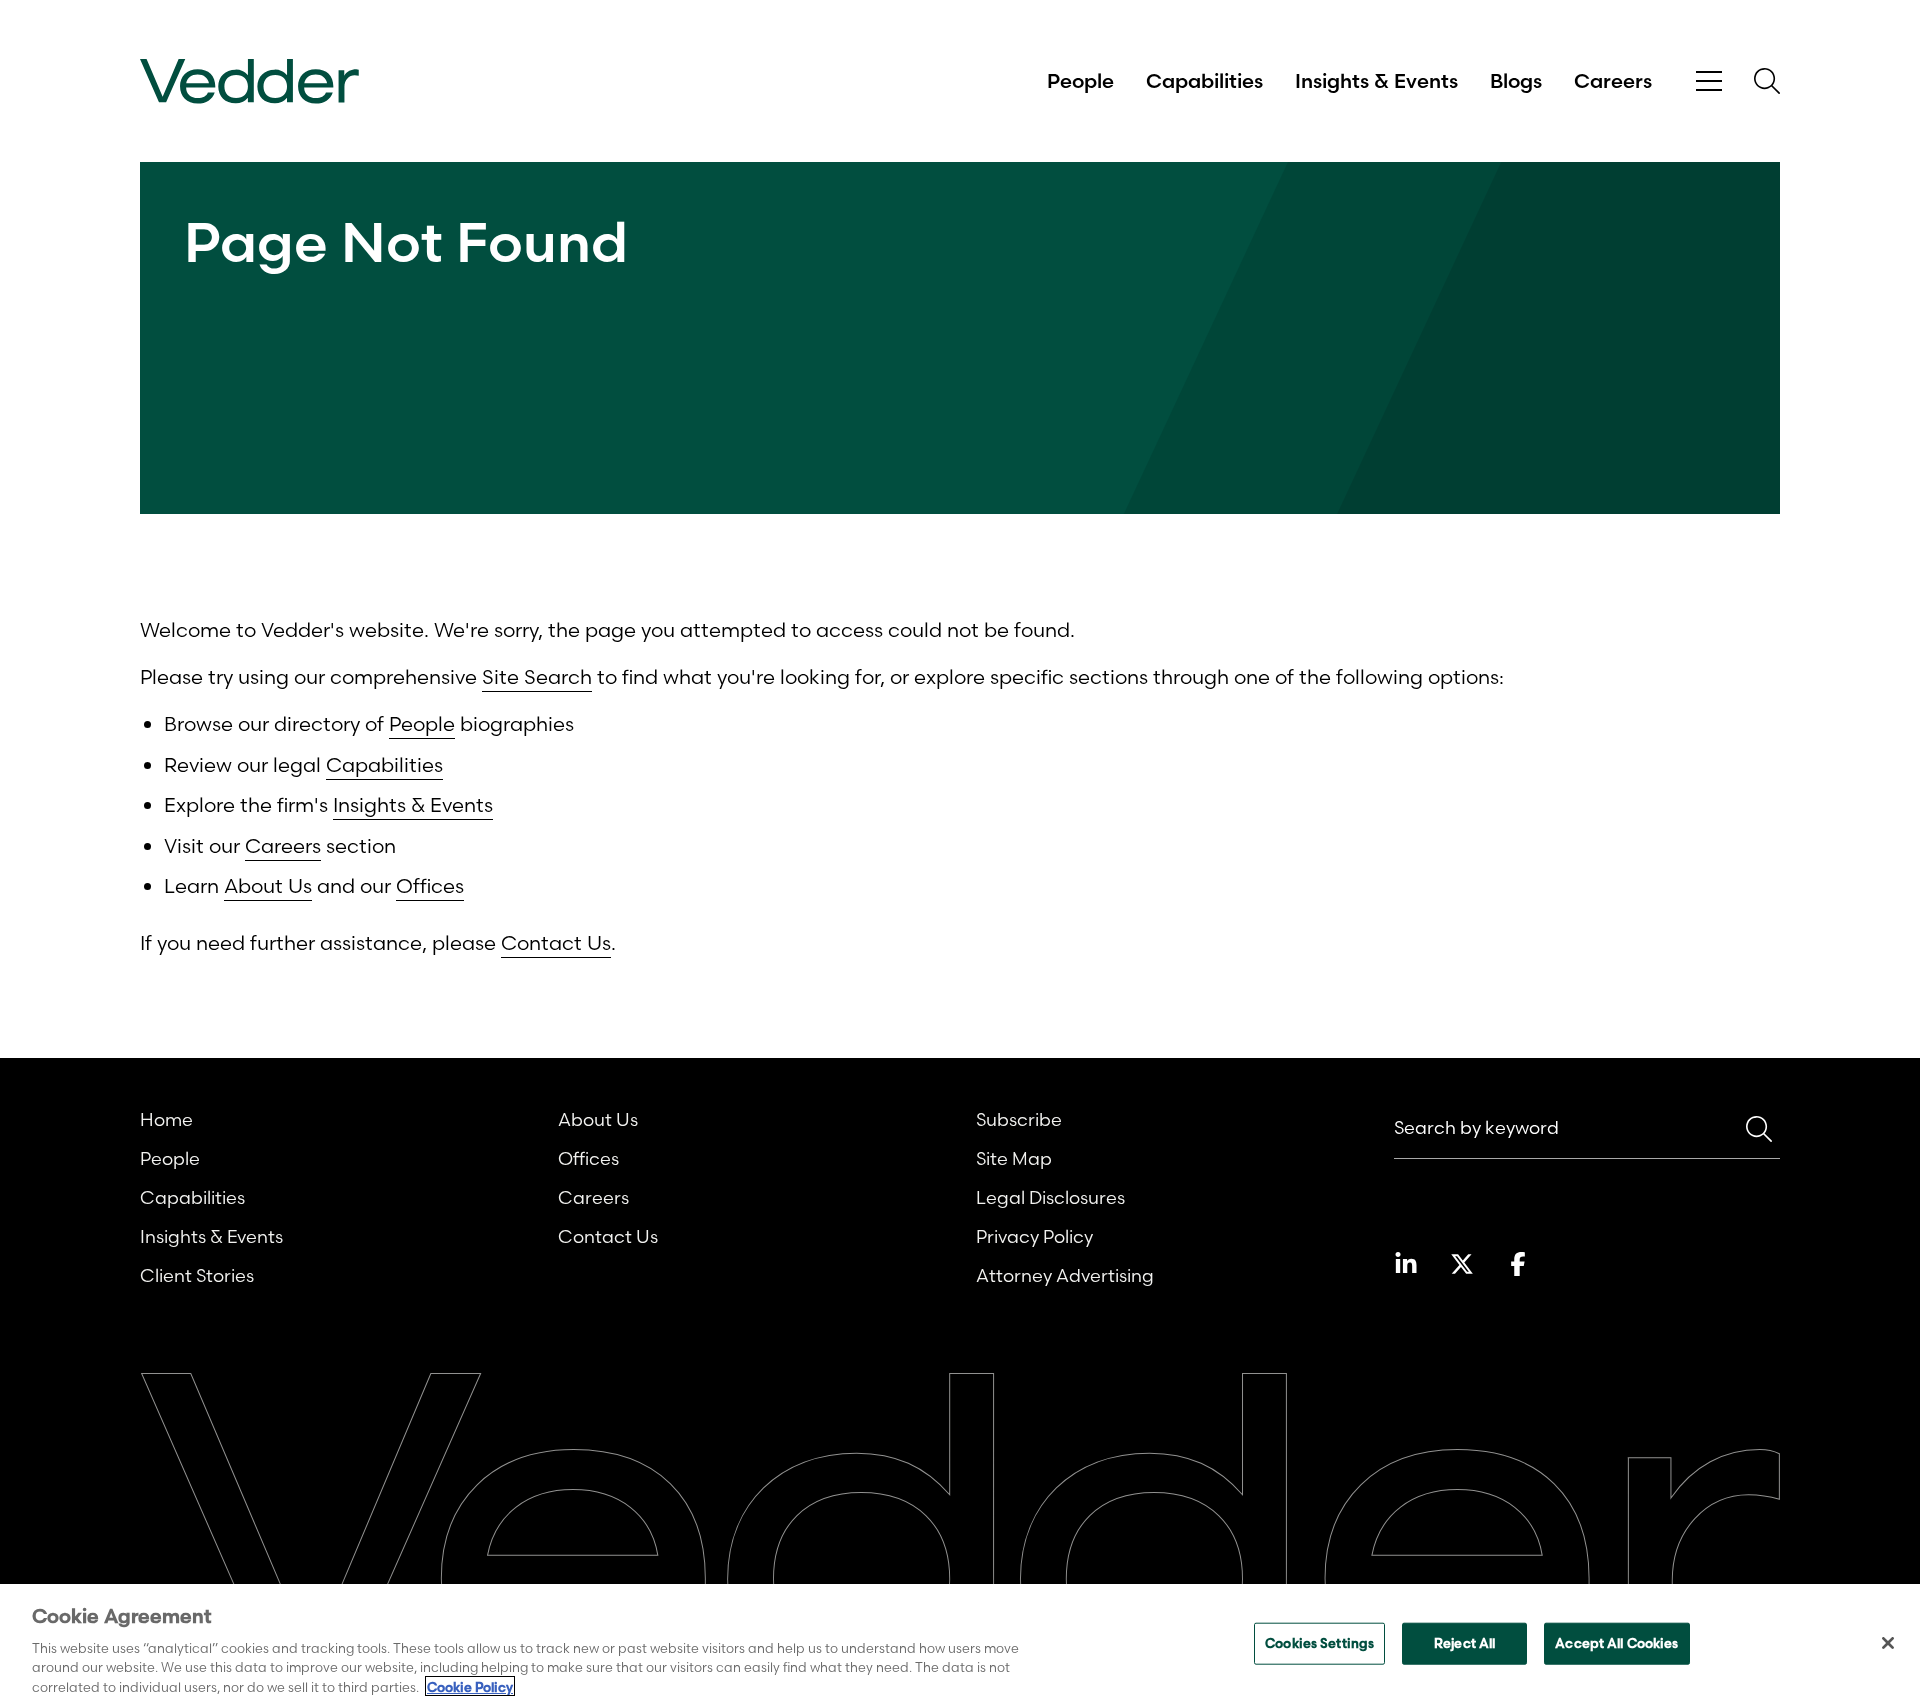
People (1080, 81)
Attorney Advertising (1065, 1275)
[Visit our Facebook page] (1518, 1264)
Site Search (537, 676)
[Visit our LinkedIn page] (1406, 1264)
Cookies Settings (1319, 1643)
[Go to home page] (249, 81)
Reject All (1464, 1643)
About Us (268, 885)
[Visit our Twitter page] (1462, 1264)
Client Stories (197, 1275)
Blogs (1516, 81)
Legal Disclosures (1050, 1197)
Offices (430, 885)
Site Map (1014, 1158)
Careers (1613, 81)
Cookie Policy (470, 1686)
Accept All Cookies (1616, 1643)
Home (166, 1119)
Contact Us (556, 942)
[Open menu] (1709, 81)
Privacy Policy (1034, 1236)
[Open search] (1767, 81)
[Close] (1888, 1643)
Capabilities (1204, 81)
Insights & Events (1376, 81)
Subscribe (1019, 1119)
